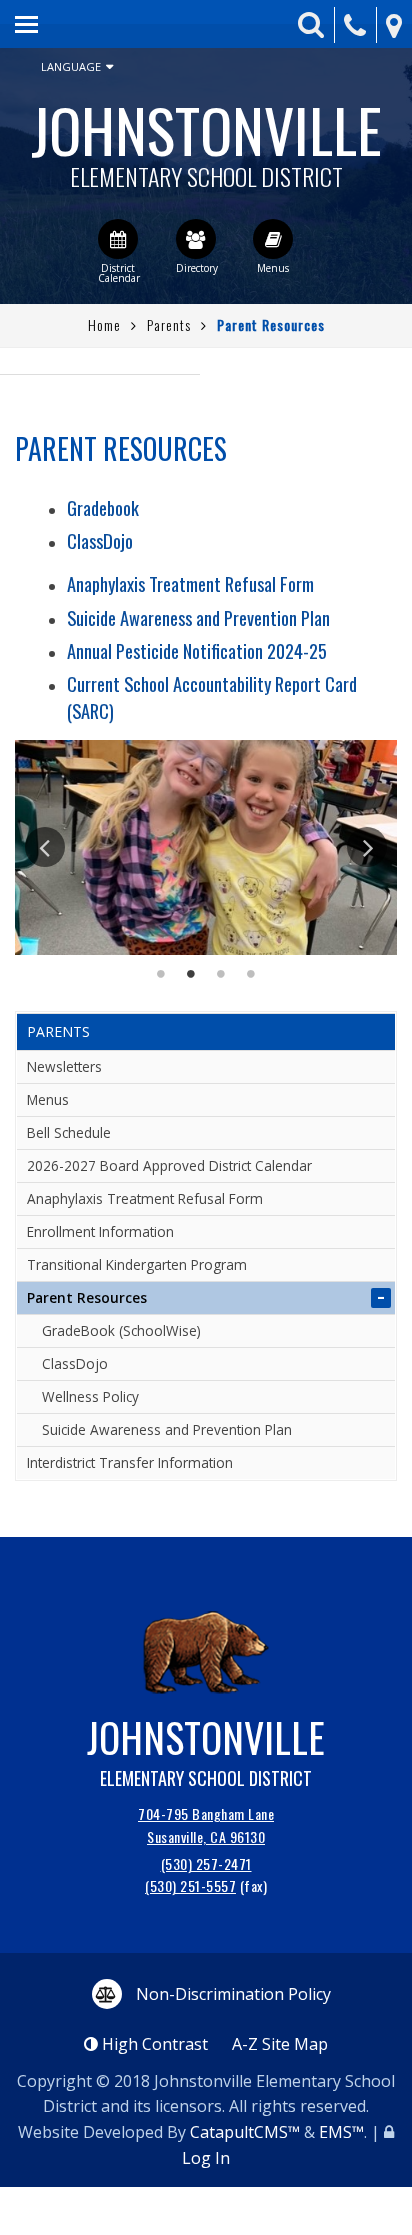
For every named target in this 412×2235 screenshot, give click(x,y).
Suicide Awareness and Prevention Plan (198, 617)
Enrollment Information (100, 1231)
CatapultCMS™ (245, 2132)
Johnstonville (206, 136)
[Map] (394, 25)
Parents (169, 324)
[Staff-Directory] (196, 239)
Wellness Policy (90, 1396)
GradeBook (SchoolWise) (121, 1330)
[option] (206, 847)
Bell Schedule (69, 1132)
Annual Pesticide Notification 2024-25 (197, 650)
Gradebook (103, 507)
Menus (48, 1099)
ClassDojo (100, 540)
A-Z (280, 2044)
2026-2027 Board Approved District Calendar (169, 1165)
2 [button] (191, 974)
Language (71, 66)
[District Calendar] (118, 239)
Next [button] (367, 847)
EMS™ (341, 2132)
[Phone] (355, 25)
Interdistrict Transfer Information (130, 1462)
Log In (206, 2158)
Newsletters (64, 1066)
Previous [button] (45, 847)
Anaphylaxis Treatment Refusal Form (190, 583)
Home (104, 324)
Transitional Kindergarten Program (137, 1264)
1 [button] (161, 974)
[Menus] (273, 239)
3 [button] (221, 974)
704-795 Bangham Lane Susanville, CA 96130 (206, 1824)
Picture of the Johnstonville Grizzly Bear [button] (251, 974)
